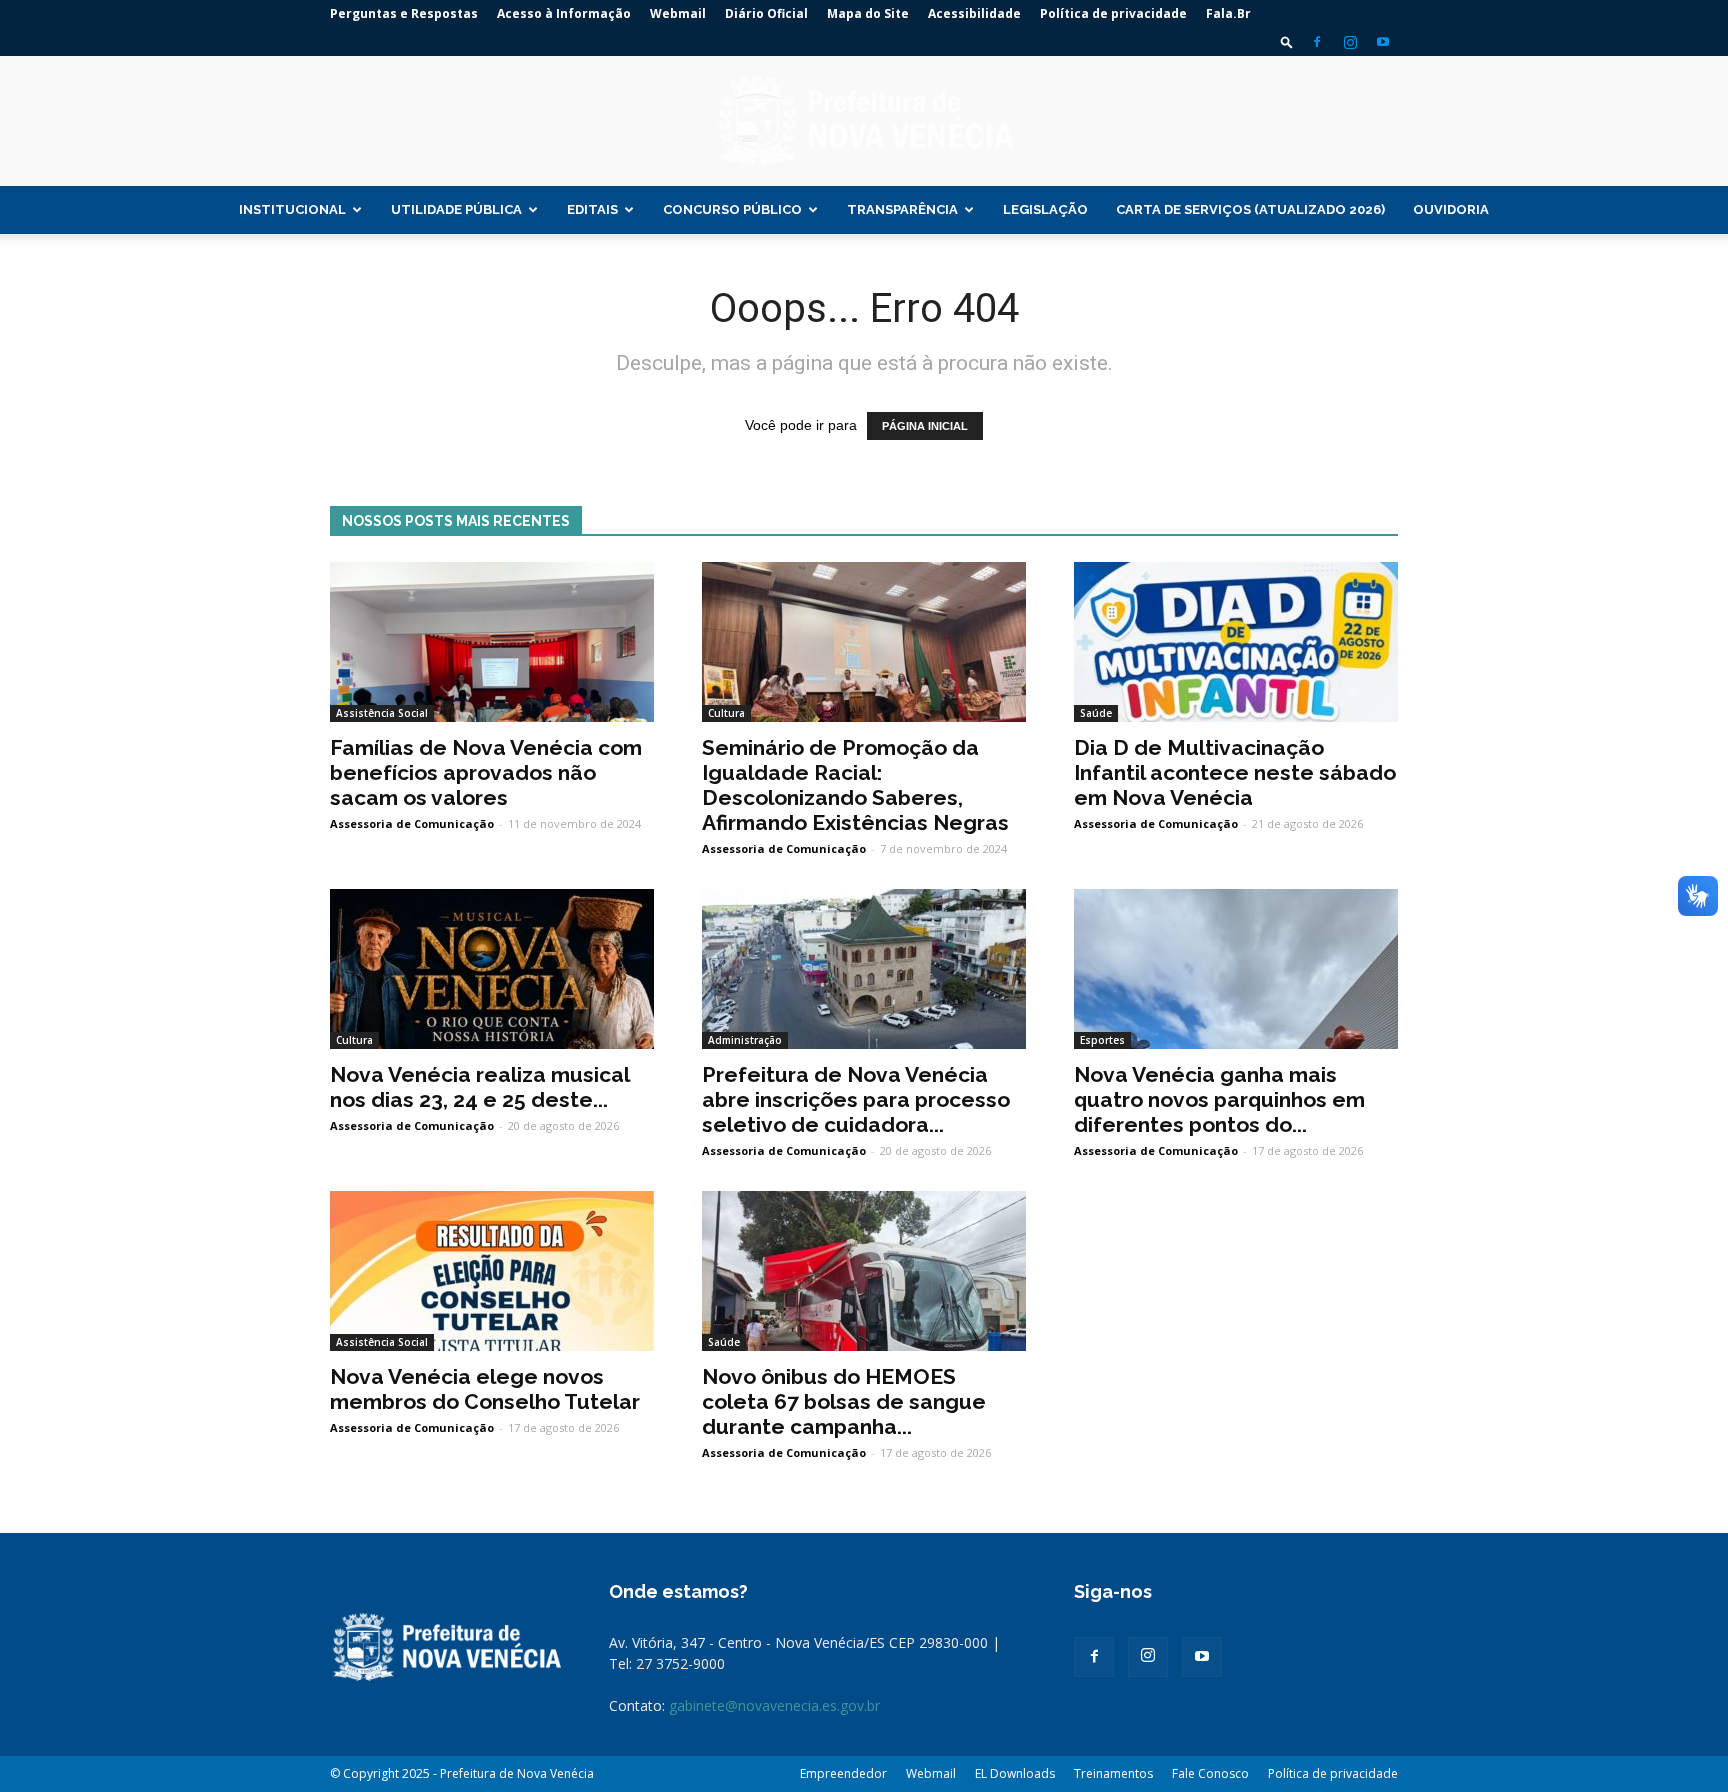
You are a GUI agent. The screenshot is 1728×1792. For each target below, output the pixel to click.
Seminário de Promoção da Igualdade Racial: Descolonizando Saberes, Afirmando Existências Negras (855, 785)
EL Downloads (1015, 1773)
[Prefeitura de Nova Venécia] (864, 122)
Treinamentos (1113, 1773)
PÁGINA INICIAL (925, 426)
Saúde (1096, 713)
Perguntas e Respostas (404, 13)
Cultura (726, 713)
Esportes (1102, 1040)
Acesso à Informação (564, 13)
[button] (1287, 41)
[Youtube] (1383, 42)
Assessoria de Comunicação (412, 823)
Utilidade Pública (456, 209)
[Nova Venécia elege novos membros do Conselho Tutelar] (492, 1271)
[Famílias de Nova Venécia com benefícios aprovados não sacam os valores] (492, 642)
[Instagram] (1350, 42)
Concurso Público (732, 209)
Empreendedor (843, 1773)
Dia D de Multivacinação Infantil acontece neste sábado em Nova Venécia (1235, 772)
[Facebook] (1317, 42)
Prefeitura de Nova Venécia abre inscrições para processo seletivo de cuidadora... (856, 1099)
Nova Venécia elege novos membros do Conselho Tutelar (485, 1389)
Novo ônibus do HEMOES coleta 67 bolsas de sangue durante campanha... (844, 1401)
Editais (592, 209)
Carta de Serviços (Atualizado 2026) (1250, 209)
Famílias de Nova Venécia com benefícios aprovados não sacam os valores (486, 772)
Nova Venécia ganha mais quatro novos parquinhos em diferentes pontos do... (1219, 1099)
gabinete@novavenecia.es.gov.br (774, 1705)
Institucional (292, 209)
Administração (745, 1040)
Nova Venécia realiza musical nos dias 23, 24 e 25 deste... (479, 1087)
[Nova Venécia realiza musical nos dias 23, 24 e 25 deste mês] (492, 969)
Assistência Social (382, 713)
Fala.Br (1228, 13)
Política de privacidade (1113, 13)
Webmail (678, 13)
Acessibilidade (974, 13)
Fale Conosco (1210, 1773)
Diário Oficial (766, 13)
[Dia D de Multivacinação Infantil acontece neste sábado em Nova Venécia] (1236, 642)
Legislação (1045, 209)
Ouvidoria (1451, 209)
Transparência (902, 209)
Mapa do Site (868, 13)
